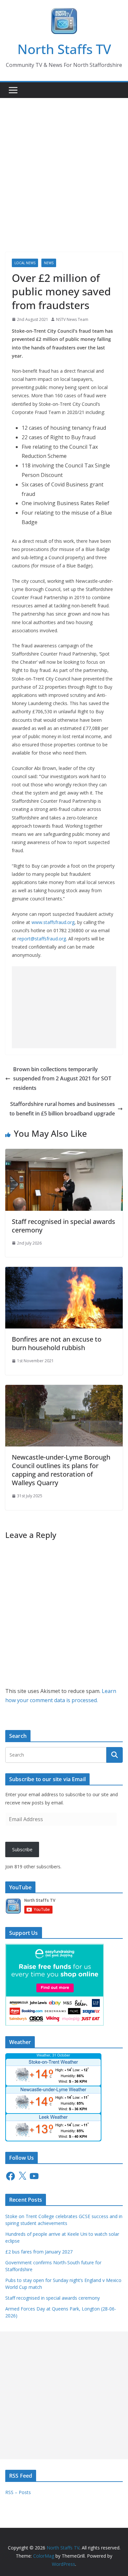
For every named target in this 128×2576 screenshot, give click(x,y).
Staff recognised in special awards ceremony (64, 1226)
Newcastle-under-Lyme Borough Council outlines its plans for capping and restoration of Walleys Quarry (61, 1470)
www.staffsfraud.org (53, 922)
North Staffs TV (64, 49)
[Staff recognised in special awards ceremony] (64, 1153)
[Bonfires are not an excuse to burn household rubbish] (64, 1271)
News (49, 263)
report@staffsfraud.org (42, 939)
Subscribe (22, 1849)
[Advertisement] (64, 165)
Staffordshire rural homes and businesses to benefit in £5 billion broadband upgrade (62, 1109)
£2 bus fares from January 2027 (39, 2252)
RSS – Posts (18, 2492)
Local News (25, 263)
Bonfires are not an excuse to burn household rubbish (57, 1343)
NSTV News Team (72, 319)
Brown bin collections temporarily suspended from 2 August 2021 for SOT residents (62, 1079)
